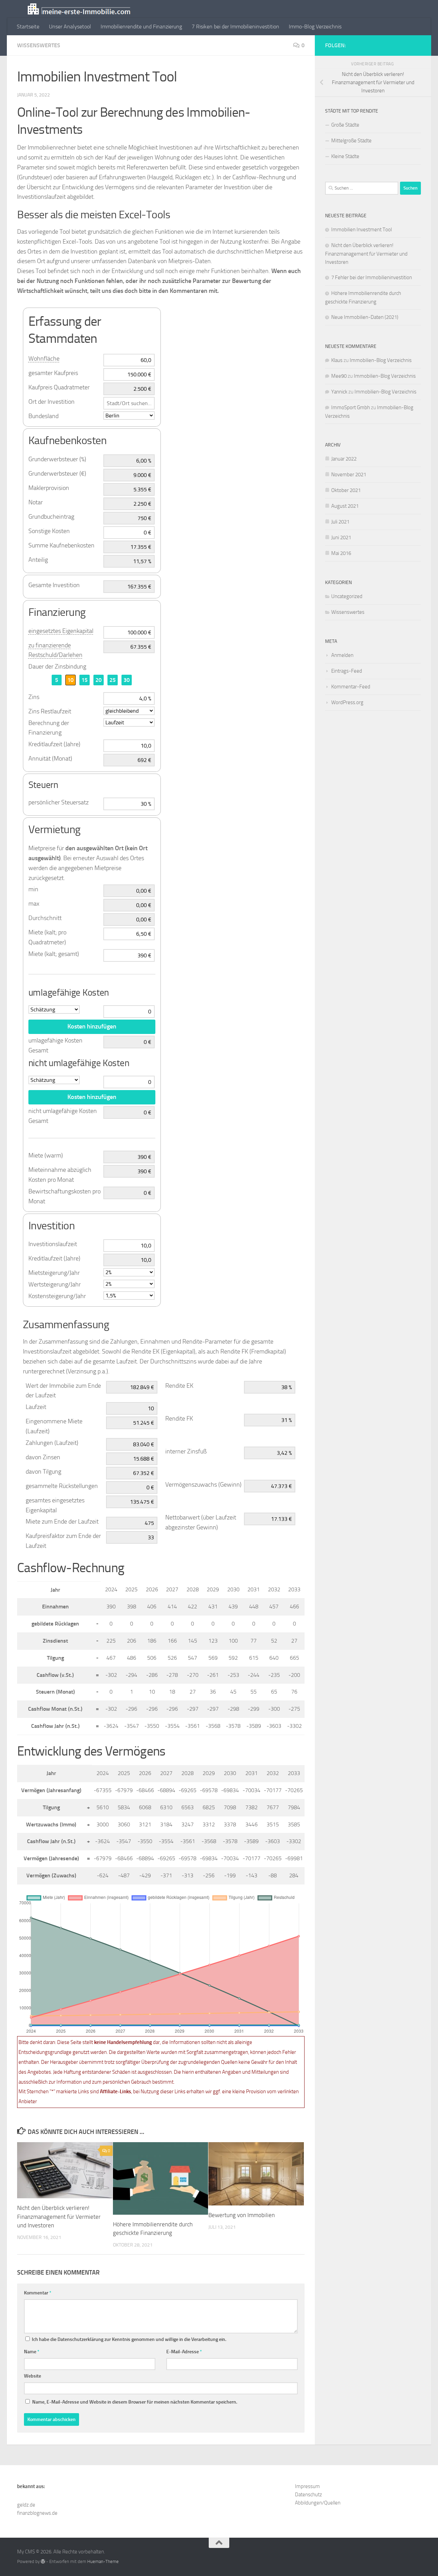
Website (33, 2376)
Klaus (337, 360)
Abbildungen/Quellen (318, 2503)
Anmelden (342, 655)
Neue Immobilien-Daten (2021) (365, 317)
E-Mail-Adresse (184, 2352)
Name (32, 2352)
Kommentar (38, 2293)
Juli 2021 (340, 522)
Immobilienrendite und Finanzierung (141, 27)
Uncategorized (347, 596)
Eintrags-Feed (347, 671)
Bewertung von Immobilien (242, 2215)
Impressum (307, 2486)
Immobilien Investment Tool (362, 230)
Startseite (28, 27)
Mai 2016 (341, 553)
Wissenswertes (39, 45)
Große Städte (345, 125)
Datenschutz (308, 2495)
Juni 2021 (341, 538)
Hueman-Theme (103, 2561)
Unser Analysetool (70, 27)
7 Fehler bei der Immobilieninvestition (372, 277)
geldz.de (26, 2505)
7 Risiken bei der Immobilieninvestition (235, 27)
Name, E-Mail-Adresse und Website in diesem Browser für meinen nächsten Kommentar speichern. (135, 2402)
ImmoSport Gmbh (351, 407)
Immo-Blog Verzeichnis (315, 27)
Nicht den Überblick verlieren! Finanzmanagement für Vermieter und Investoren (59, 2217)
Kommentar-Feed (351, 687)
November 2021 (349, 475)
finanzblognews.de (37, 2513)
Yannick (339, 392)
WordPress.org (347, 702)
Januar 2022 (344, 459)
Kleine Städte (345, 156)
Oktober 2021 (346, 490)
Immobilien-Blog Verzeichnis (381, 360)
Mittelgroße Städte (351, 141)
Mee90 (339, 376)
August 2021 (345, 506)
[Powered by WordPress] (43, 2561)
